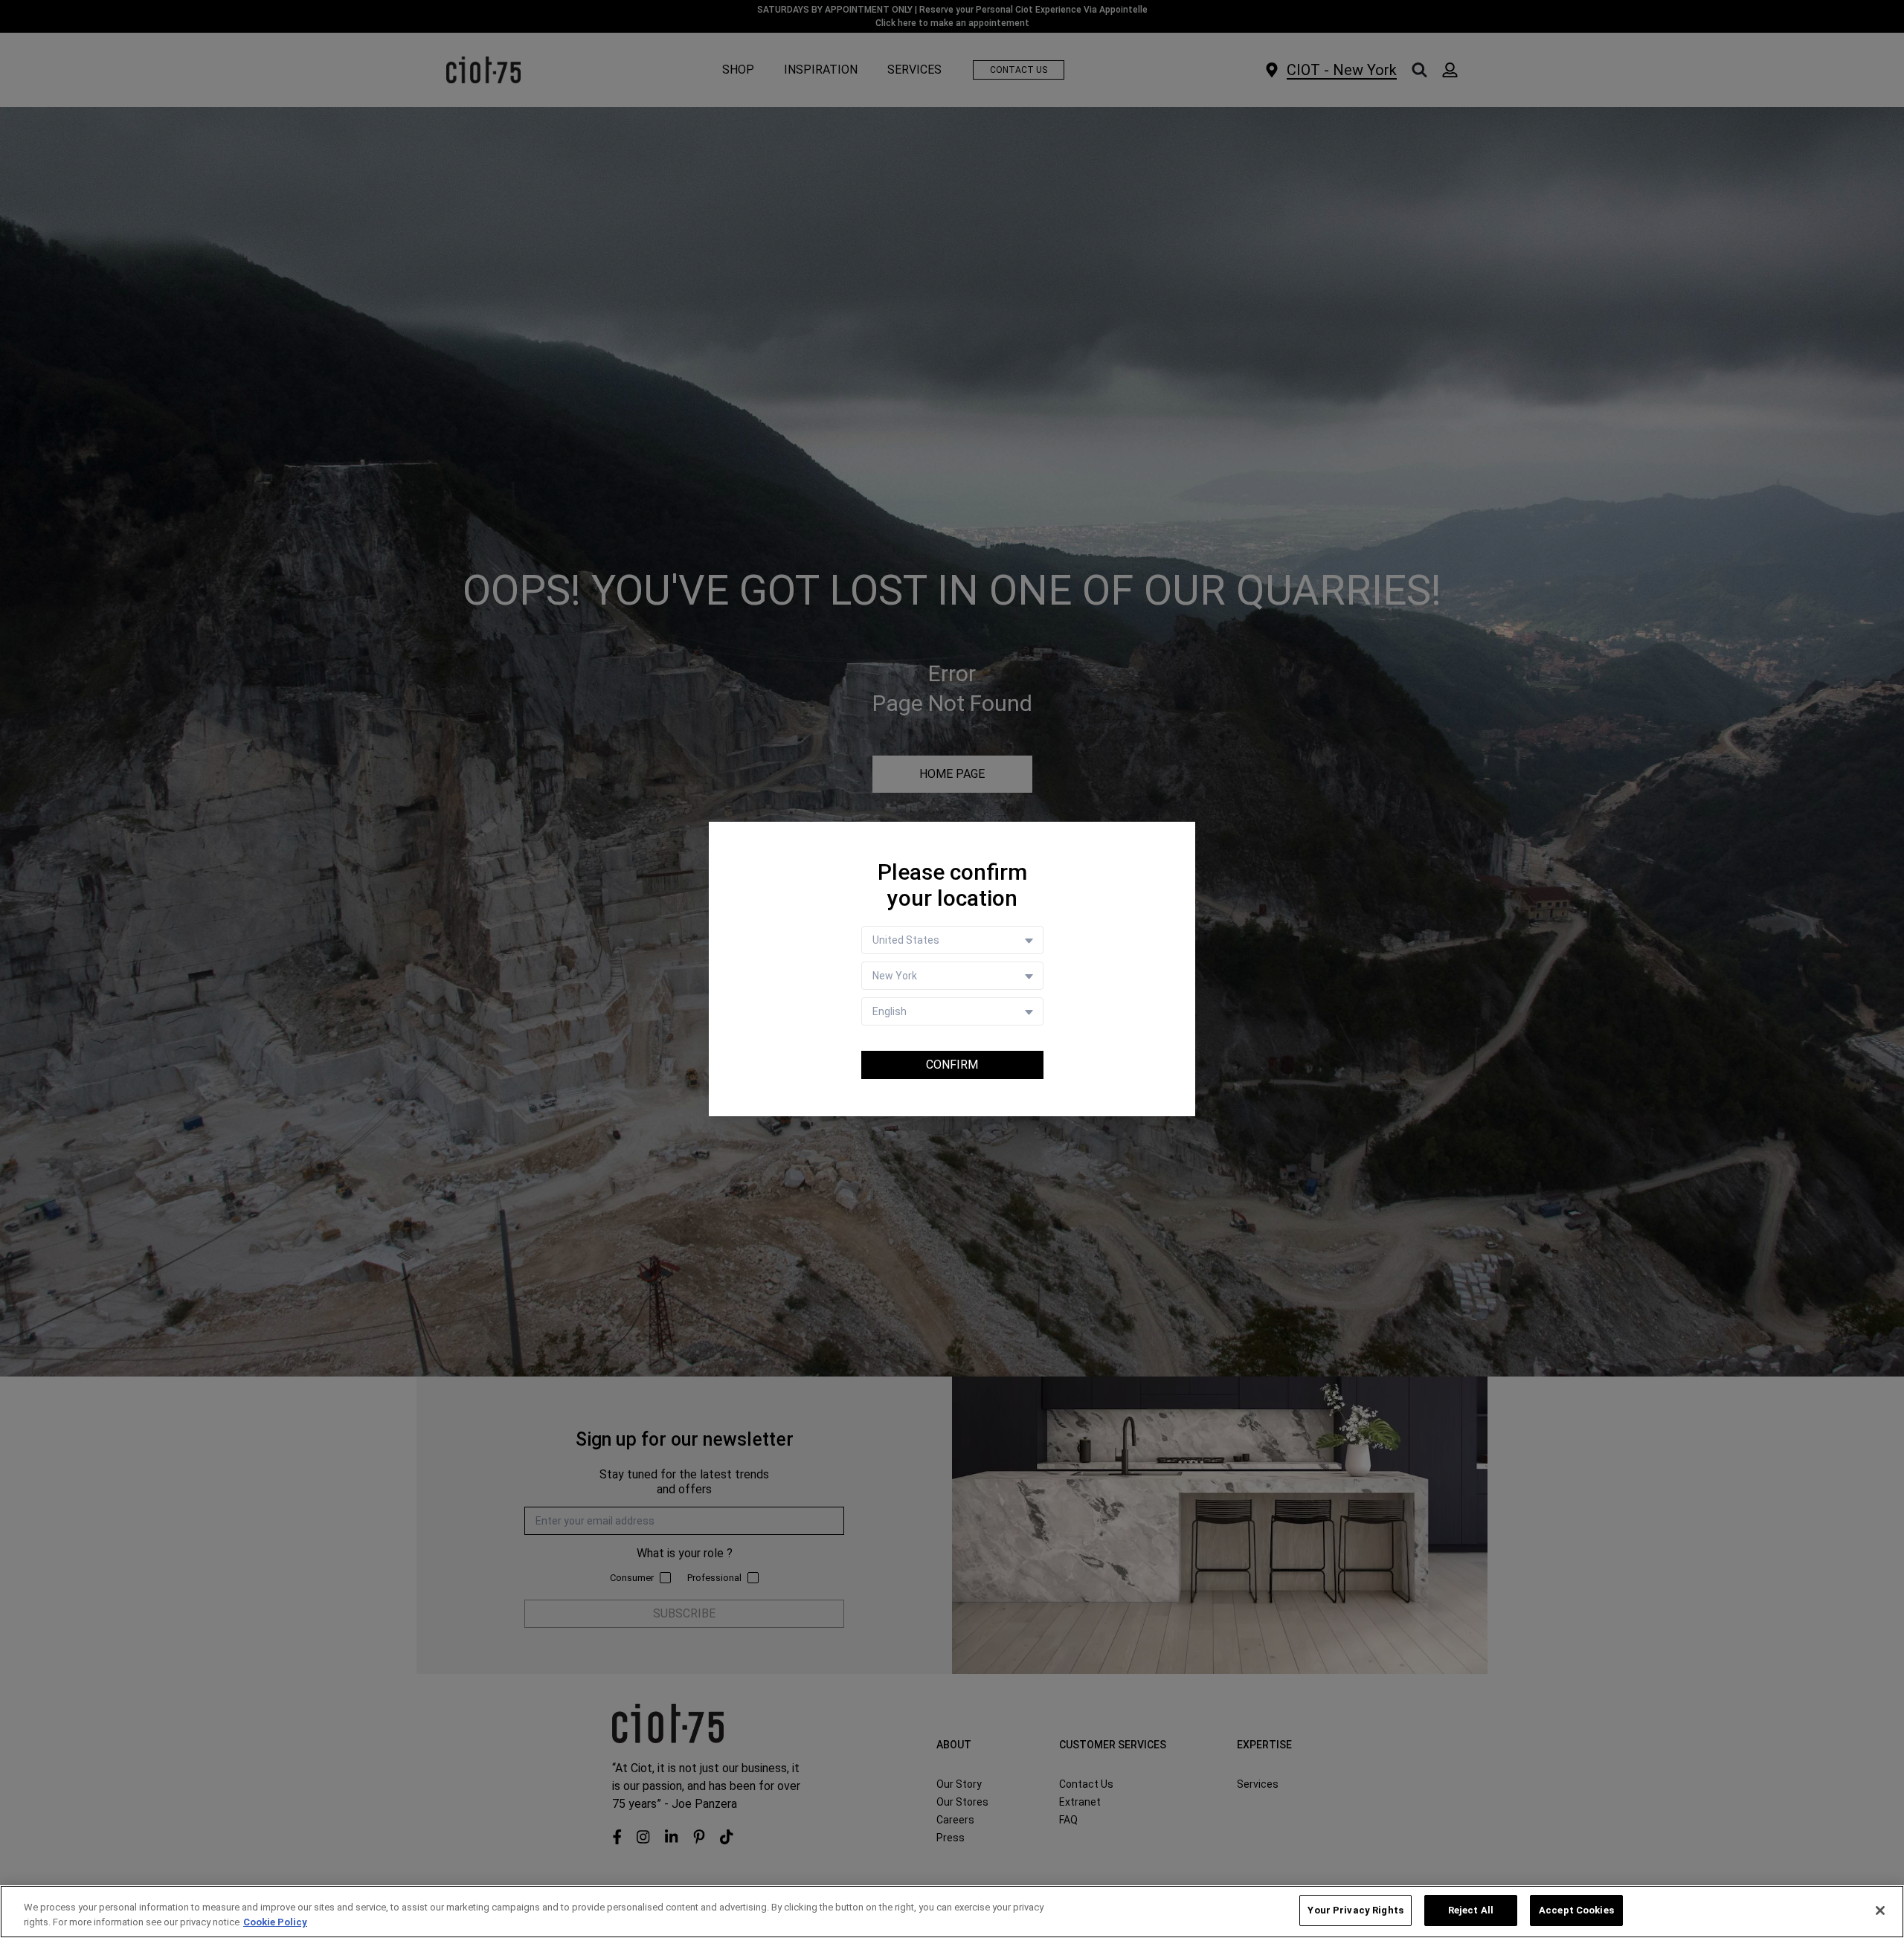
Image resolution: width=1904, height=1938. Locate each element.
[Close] (1880, 1910)
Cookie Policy (275, 1922)
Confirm (952, 1065)
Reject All (1471, 1910)
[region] (952, 1912)
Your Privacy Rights (1355, 1910)
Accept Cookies (1576, 1910)
